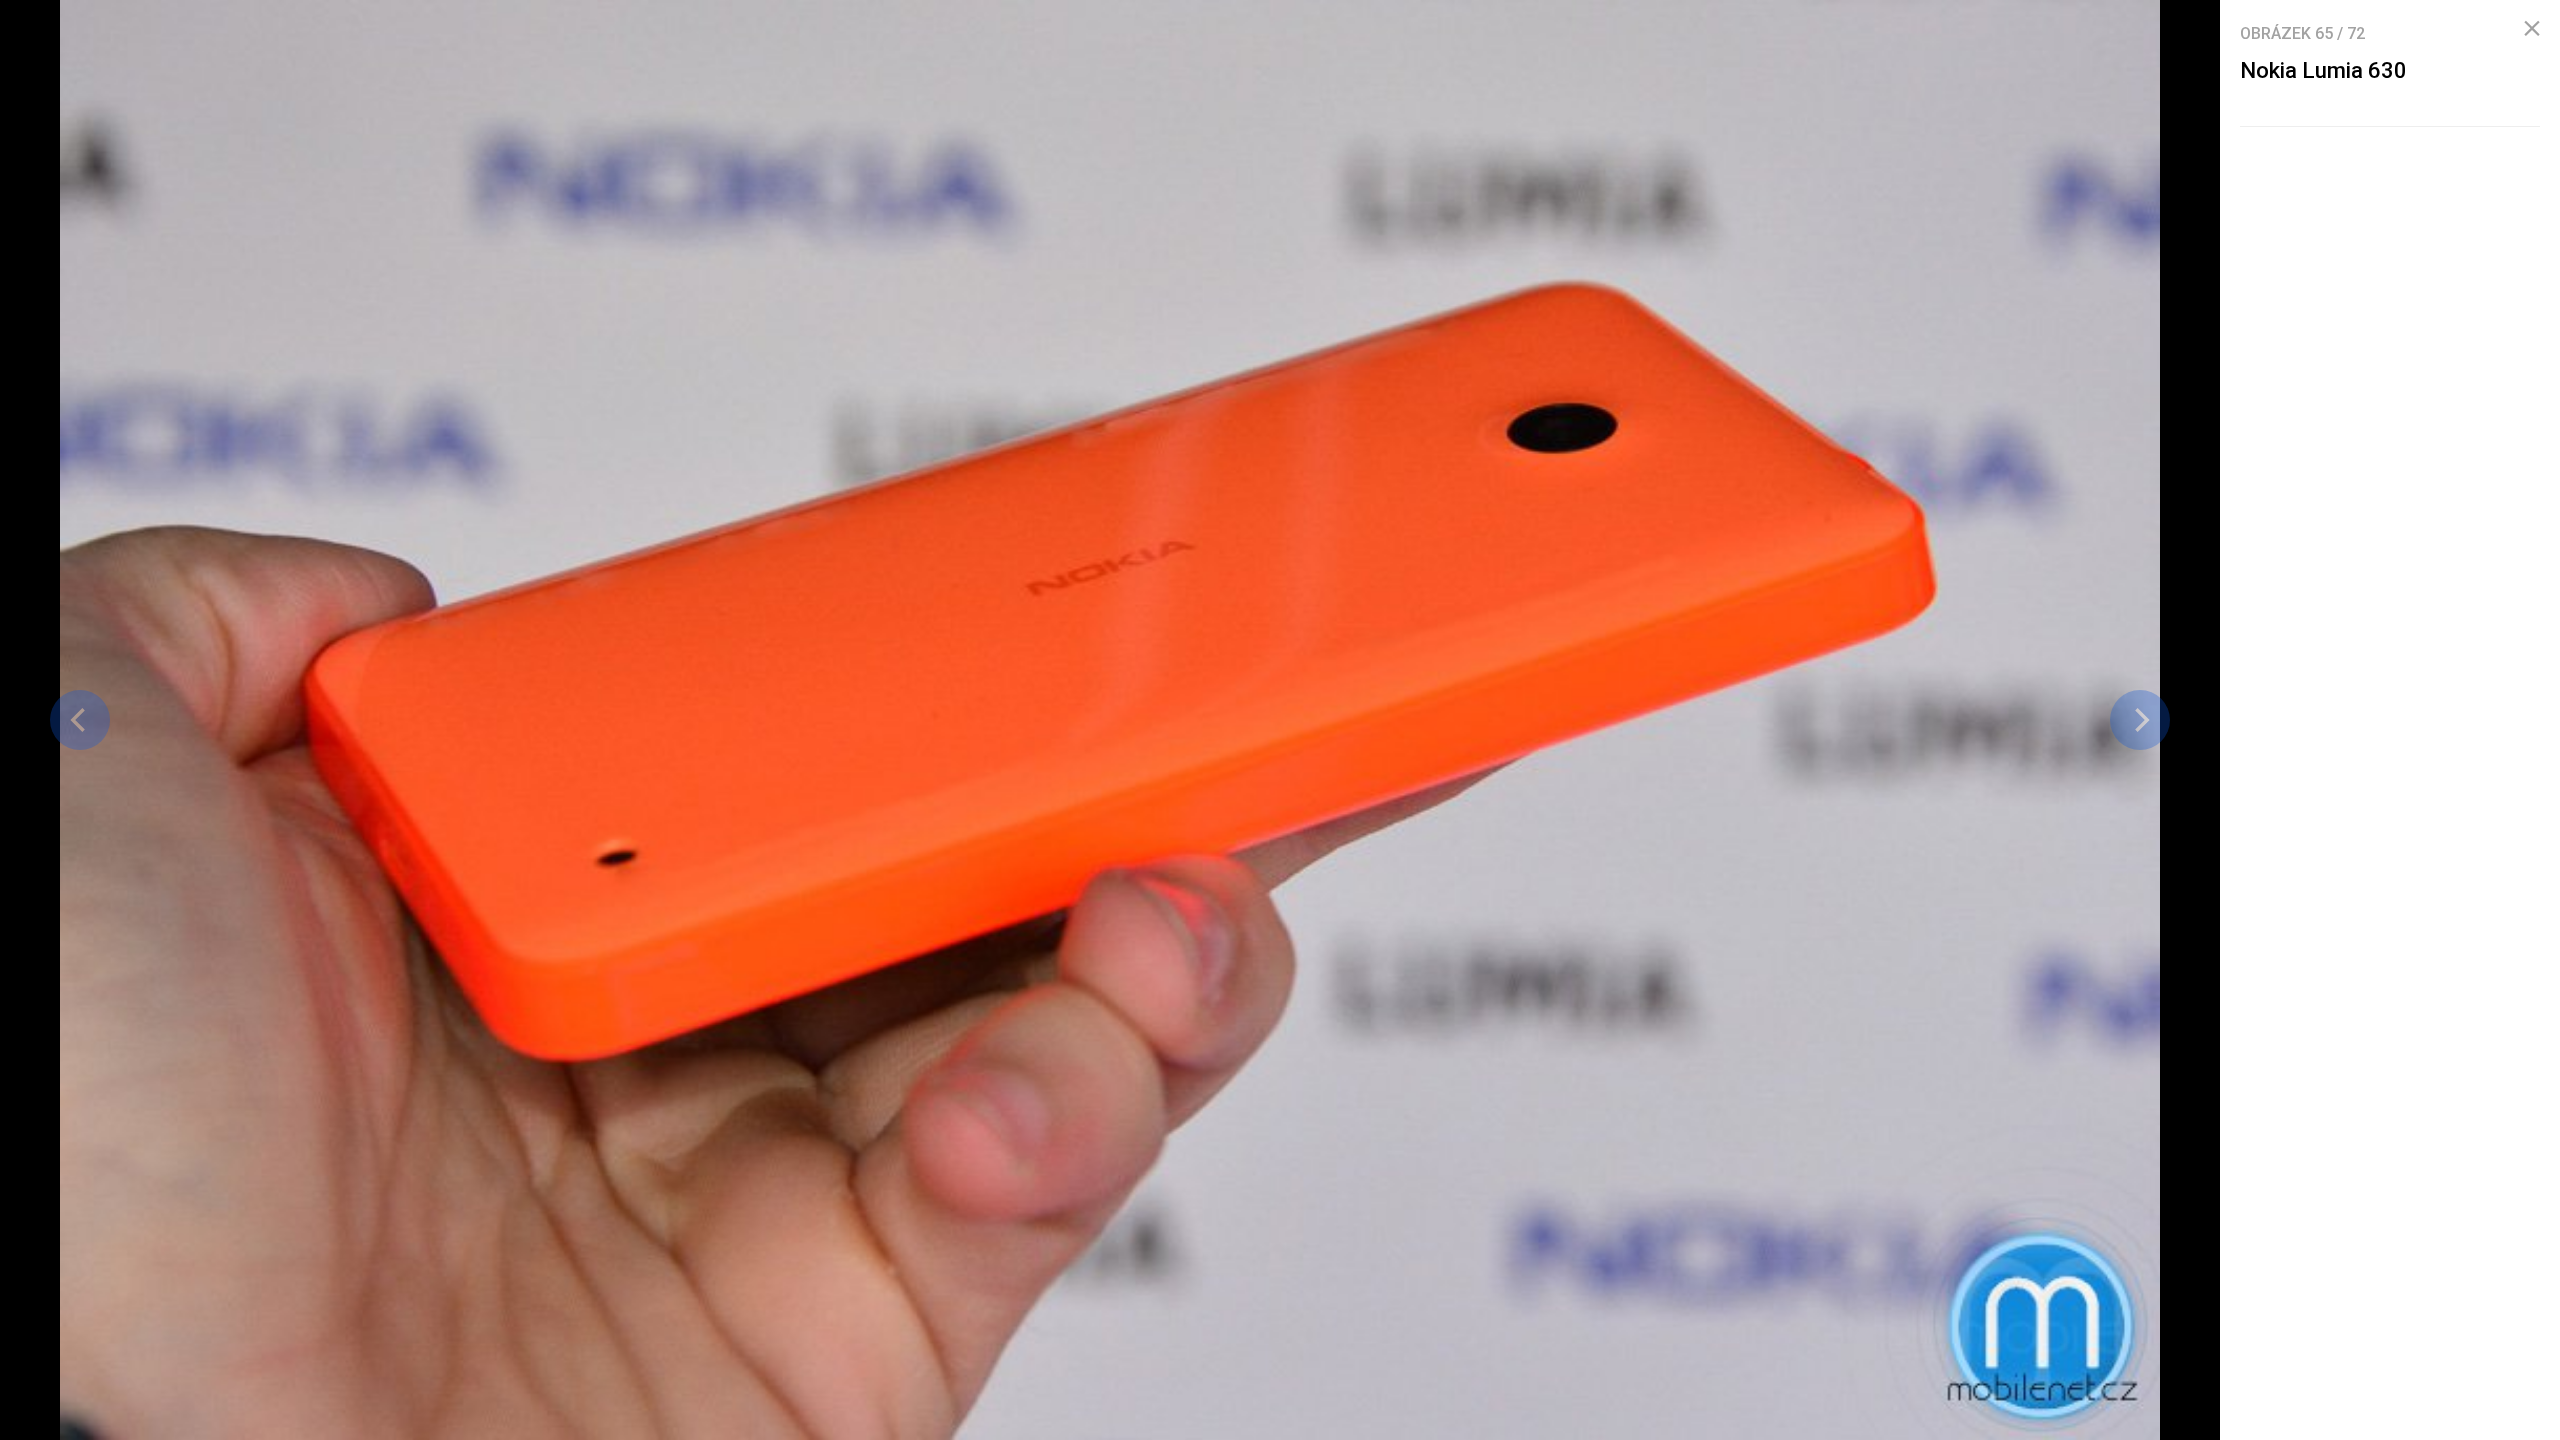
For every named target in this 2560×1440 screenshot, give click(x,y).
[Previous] (80, 720)
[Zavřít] (2532, 29)
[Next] (2140, 720)
